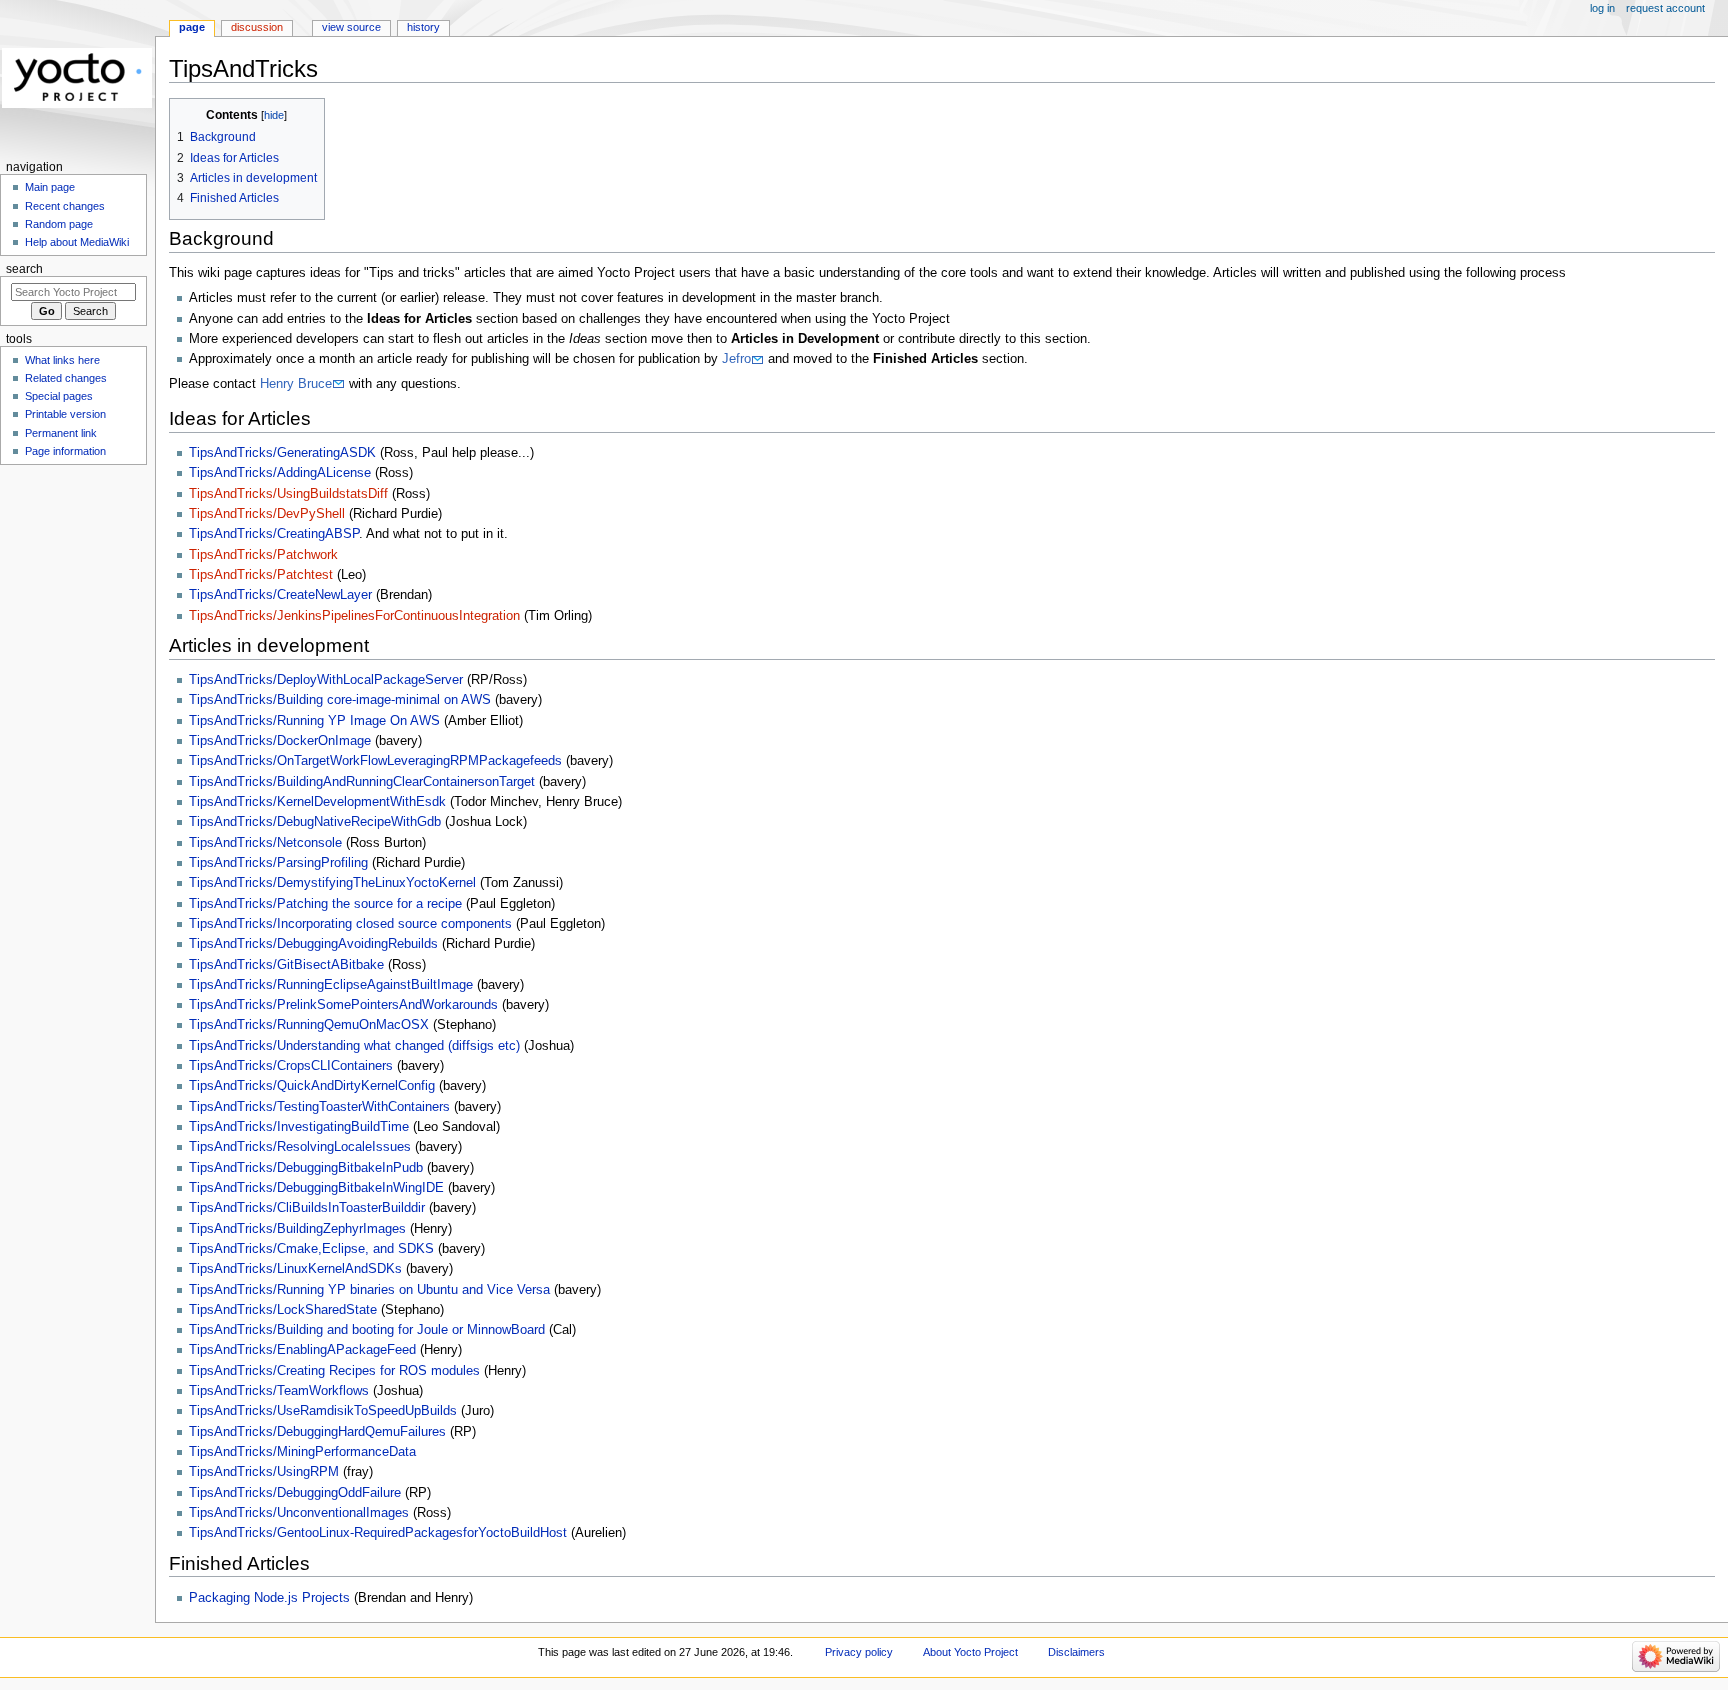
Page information (65, 451)
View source (351, 27)
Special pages (59, 396)
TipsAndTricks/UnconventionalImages (299, 1513)
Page (192, 27)
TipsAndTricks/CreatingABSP (274, 534)
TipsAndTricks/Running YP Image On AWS (314, 721)
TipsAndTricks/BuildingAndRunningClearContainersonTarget (362, 782)
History (423, 27)
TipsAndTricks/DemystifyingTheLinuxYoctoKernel (332, 883)
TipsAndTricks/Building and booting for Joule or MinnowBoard (367, 1330)
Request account (1665, 8)
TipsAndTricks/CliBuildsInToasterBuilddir (307, 1208)
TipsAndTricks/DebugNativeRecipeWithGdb (315, 822)
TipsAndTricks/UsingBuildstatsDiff (288, 494)
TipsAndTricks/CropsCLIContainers (291, 1066)
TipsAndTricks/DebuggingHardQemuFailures (317, 1432)
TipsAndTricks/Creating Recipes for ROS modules (334, 1371)
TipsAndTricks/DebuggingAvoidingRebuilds (313, 944)
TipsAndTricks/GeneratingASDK (282, 453)
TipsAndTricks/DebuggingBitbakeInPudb (306, 1168)
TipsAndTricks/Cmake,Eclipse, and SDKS (311, 1249)
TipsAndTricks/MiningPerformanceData (302, 1452)
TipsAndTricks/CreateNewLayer (280, 595)
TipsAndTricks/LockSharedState (283, 1310)
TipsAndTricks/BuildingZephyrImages (297, 1229)
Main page (50, 187)
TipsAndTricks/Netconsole (265, 843)
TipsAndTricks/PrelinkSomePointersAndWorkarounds (343, 1005)
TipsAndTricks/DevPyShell (267, 514)
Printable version (65, 414)
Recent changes (65, 206)
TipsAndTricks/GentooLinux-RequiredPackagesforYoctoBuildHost (378, 1533)
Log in (1602, 8)
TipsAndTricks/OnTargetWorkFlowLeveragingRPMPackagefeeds (375, 761)
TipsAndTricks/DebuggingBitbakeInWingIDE (316, 1188)
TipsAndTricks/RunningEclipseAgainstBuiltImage (331, 985)
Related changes (66, 378)
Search (24, 269)
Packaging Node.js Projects (269, 1598)
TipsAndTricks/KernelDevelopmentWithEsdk (317, 802)
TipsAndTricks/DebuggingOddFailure (295, 1493)
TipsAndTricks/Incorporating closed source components (350, 924)
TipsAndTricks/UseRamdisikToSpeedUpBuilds (323, 1411)
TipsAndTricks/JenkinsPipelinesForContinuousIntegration (354, 616)
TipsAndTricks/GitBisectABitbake (286, 965)
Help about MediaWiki (77, 242)
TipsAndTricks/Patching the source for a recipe (325, 904)
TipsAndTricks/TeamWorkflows (279, 1391)
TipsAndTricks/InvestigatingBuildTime (299, 1127)
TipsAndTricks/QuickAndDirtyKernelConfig (312, 1086)
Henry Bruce (296, 384)
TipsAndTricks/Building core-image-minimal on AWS (340, 700)
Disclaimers (1076, 1652)
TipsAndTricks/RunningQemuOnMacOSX (309, 1025)
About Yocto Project (970, 1652)
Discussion (257, 27)
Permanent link (61, 433)
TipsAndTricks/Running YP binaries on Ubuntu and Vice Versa (369, 1290)
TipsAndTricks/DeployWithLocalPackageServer (326, 680)
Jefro (736, 359)
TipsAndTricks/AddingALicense (280, 473)
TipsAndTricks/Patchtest (261, 575)
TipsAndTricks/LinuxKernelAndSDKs (295, 1269)
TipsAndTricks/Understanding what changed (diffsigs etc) (354, 1046)
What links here (62, 360)
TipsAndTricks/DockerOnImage (280, 741)
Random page (59, 224)
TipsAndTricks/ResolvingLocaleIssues (300, 1147)
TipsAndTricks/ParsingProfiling (278, 863)
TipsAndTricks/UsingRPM (264, 1472)
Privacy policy (859, 1652)
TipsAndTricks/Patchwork (263, 555)
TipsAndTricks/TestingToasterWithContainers (319, 1107)
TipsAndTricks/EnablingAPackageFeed (302, 1350)
